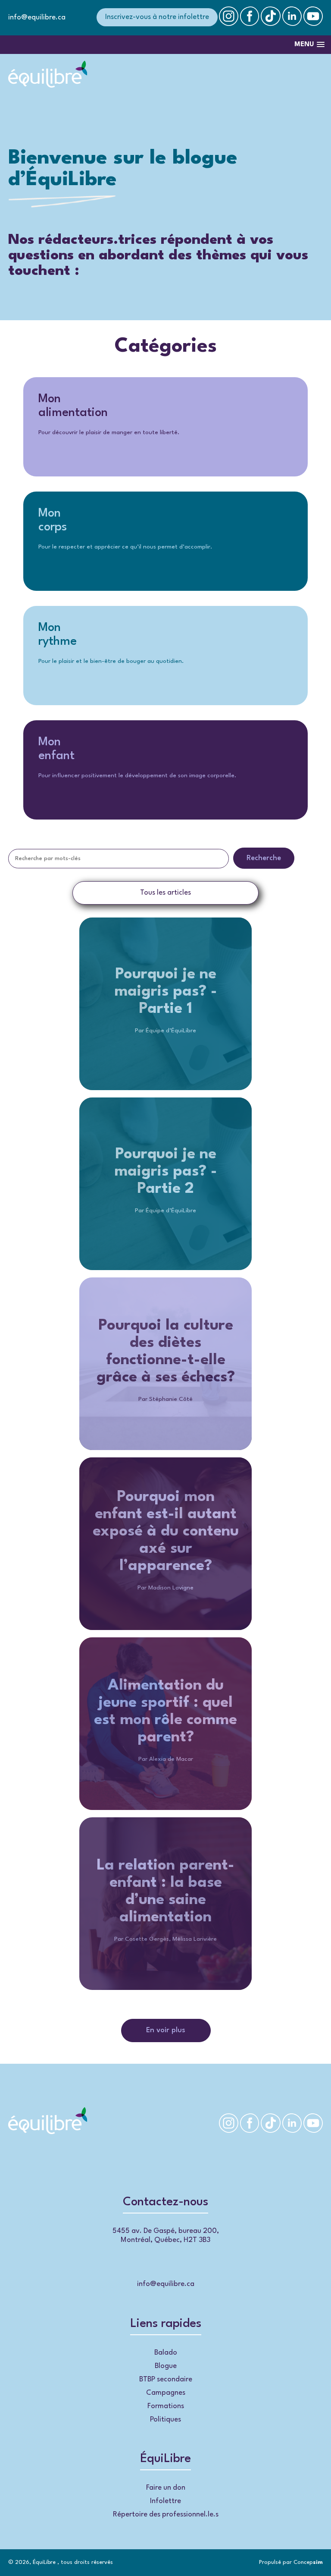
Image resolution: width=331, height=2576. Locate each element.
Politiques (165, 2420)
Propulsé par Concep (291, 2562)
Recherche (264, 858)
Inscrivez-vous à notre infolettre (157, 17)
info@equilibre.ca (37, 17)
